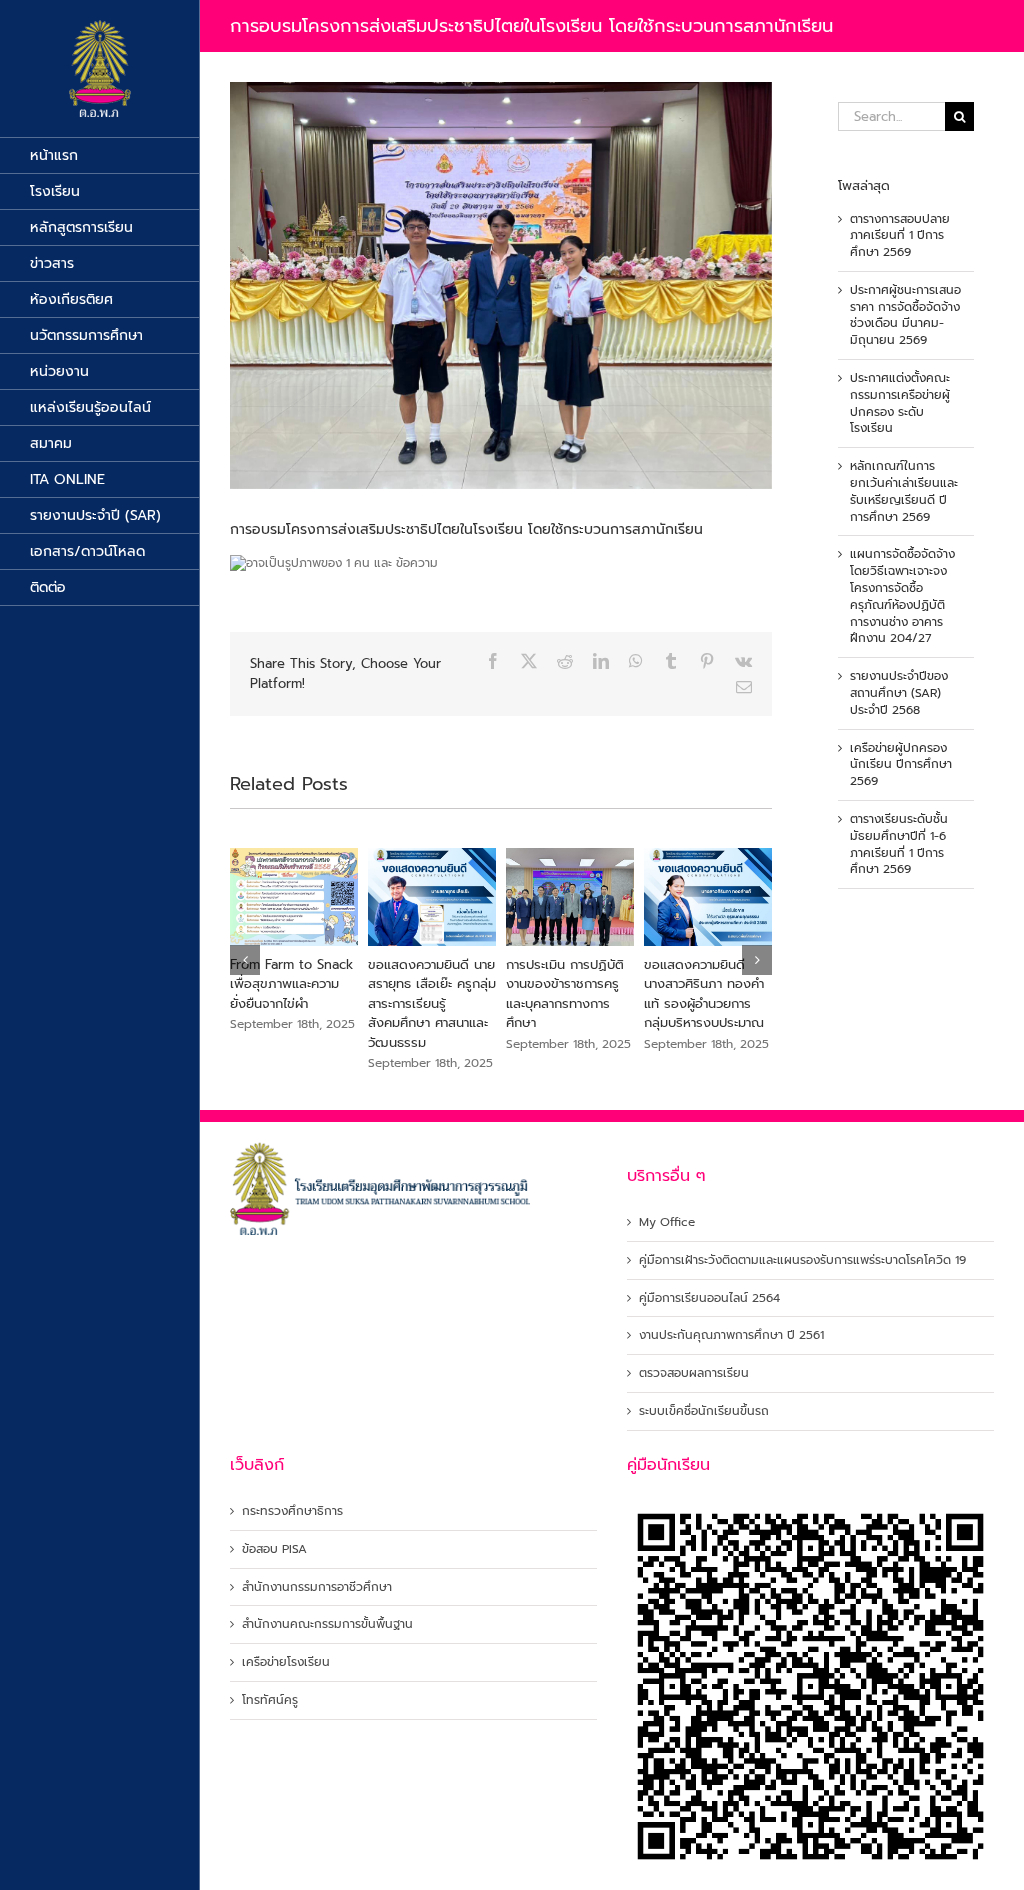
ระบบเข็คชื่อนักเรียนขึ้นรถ (704, 1411)
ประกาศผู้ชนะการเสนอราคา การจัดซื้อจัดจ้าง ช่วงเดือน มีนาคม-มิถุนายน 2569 (905, 315)
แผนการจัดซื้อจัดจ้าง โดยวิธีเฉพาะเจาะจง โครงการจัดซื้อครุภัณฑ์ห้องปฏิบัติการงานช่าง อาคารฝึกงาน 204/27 (902, 596)
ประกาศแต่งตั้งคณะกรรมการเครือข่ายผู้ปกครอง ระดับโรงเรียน (900, 403)
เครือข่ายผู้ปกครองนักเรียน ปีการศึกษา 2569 (901, 765)
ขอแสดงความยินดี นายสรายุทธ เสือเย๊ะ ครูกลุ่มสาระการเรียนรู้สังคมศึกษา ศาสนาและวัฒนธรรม (570, 1003)
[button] (245, 960)
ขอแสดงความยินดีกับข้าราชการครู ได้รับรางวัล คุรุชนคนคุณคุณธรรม (288, 994)
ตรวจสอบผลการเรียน (694, 1373)
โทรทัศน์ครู (270, 1700)
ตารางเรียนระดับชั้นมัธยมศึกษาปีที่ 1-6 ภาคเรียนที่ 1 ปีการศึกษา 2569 (899, 844)
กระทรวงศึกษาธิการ (292, 1511)
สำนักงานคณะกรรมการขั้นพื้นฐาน (327, 1624)
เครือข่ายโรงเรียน (286, 1662)
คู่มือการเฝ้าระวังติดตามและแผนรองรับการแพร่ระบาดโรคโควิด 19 (802, 1260)
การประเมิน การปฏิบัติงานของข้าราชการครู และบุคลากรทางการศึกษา (703, 994)
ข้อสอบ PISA (274, 1549)
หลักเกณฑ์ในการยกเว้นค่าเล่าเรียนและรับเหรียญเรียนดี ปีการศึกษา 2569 (904, 491)
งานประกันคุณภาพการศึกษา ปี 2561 (731, 1335)
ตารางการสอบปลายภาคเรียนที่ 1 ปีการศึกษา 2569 (900, 236)
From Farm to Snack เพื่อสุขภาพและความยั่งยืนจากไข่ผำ (429, 984)
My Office (667, 1222)
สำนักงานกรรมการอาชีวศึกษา (317, 1587)
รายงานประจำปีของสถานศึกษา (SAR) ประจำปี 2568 (899, 693)
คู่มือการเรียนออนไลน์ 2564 (709, 1298)
